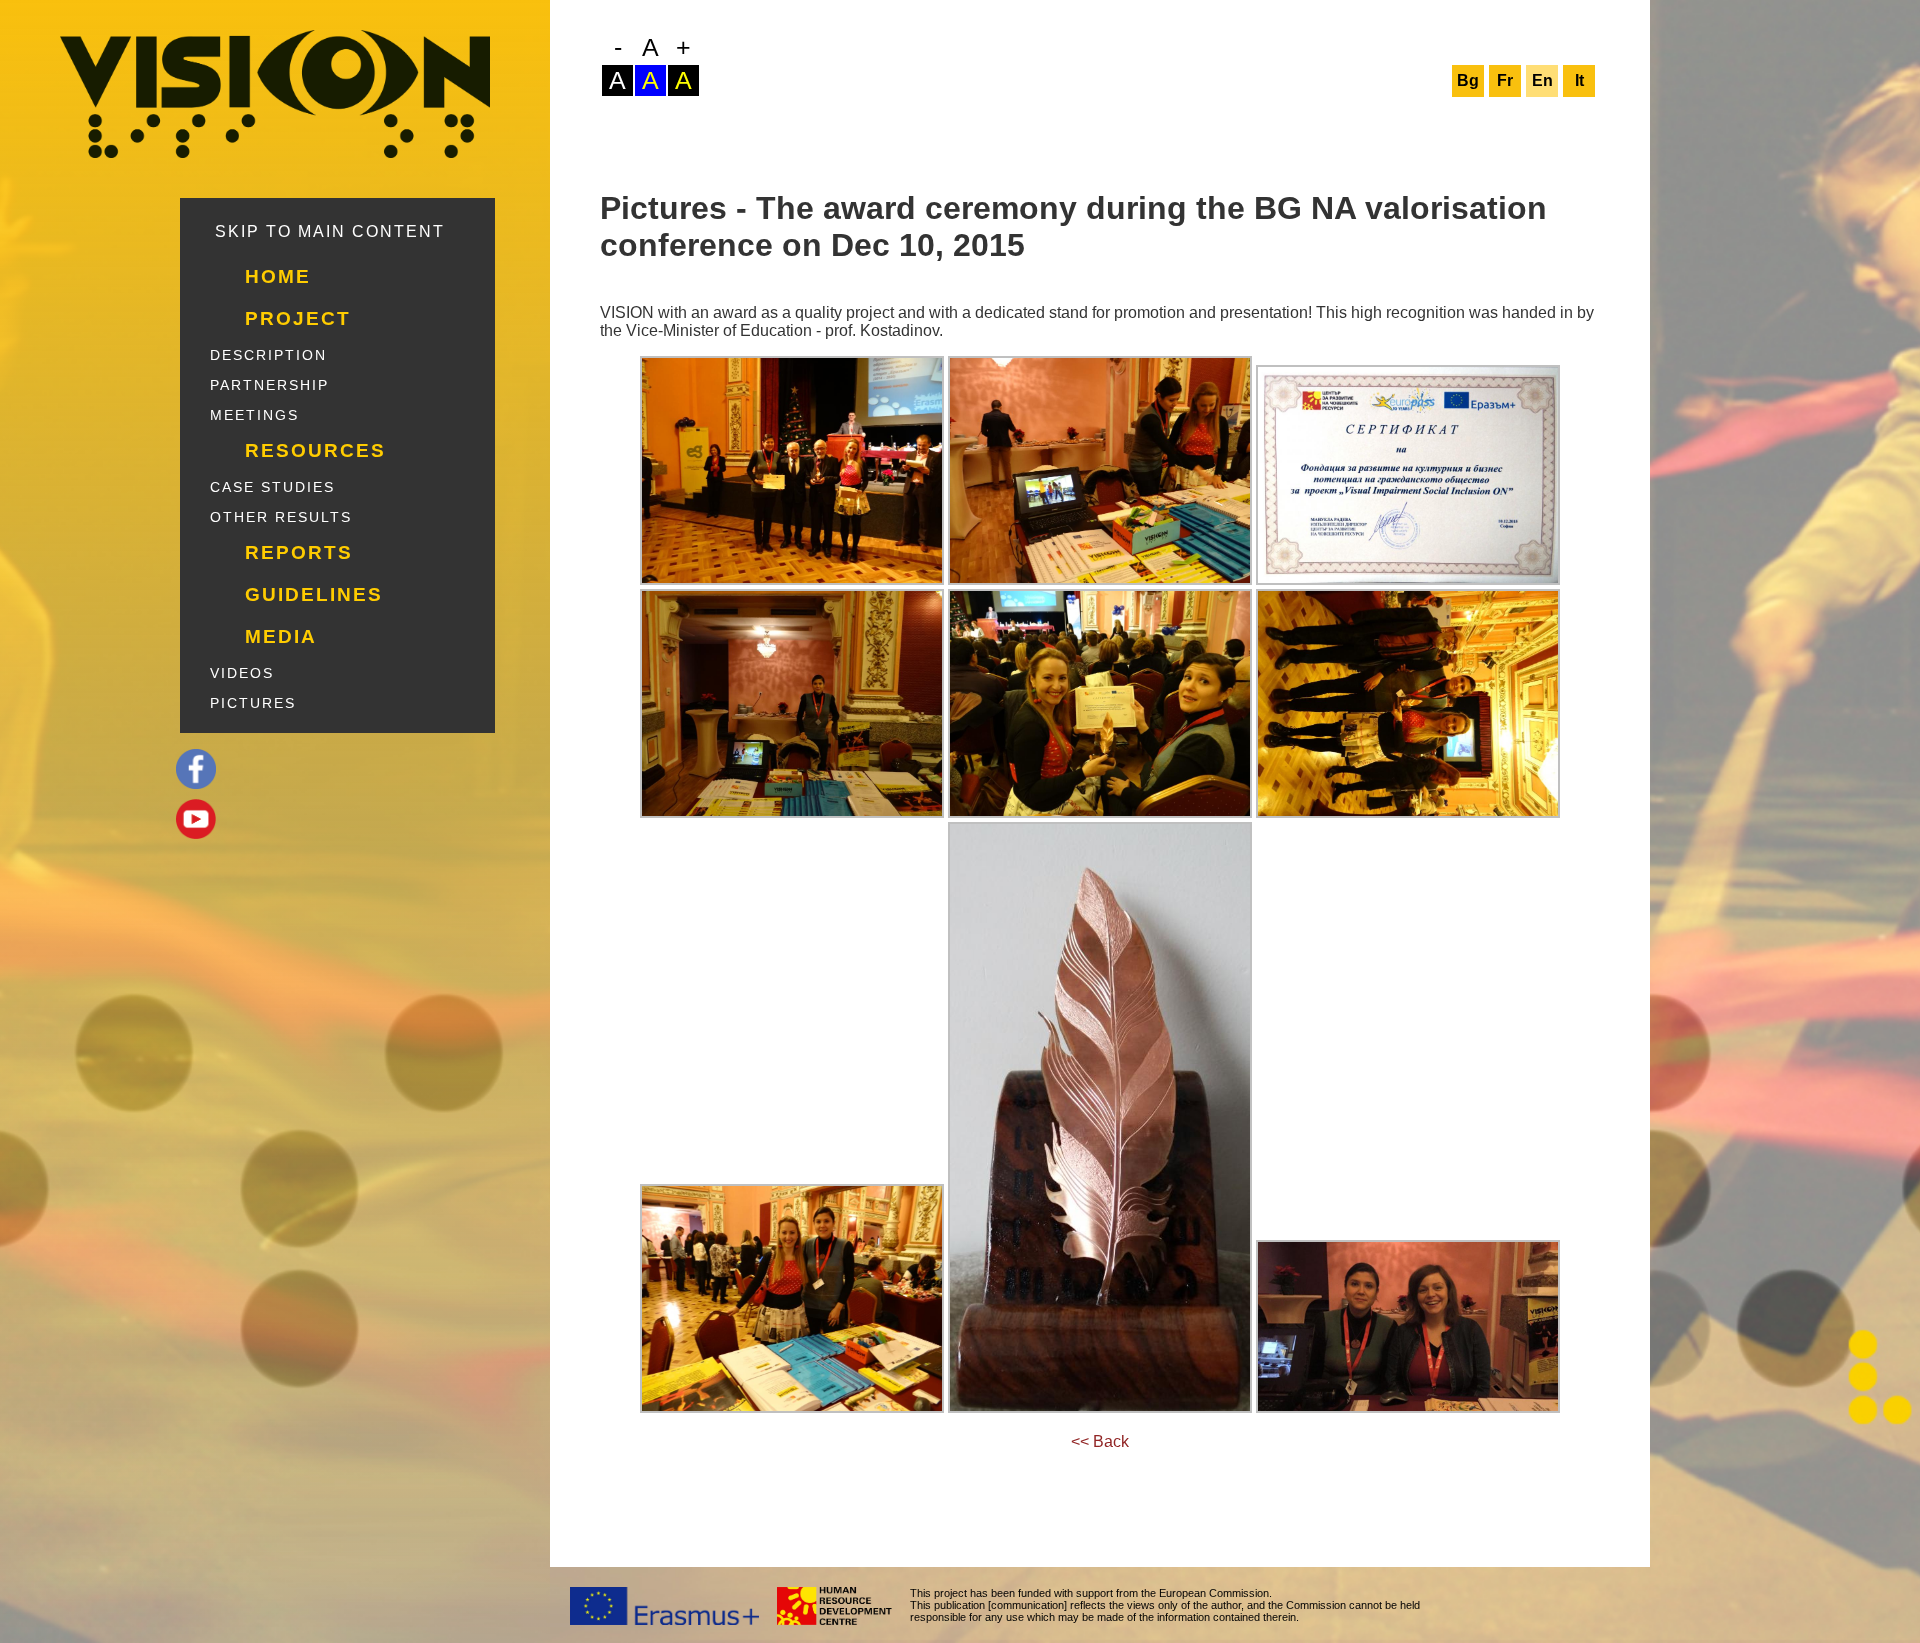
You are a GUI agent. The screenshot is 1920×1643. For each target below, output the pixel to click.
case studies (272, 487)
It (1579, 80)
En (1542, 80)
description (268, 355)
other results (281, 517)
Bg (1468, 80)
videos (242, 673)
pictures (253, 703)
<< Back (1100, 1441)
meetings (254, 415)
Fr (1505, 80)
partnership (269, 385)
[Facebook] (363, 769)
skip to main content (330, 231)
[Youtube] (363, 819)
